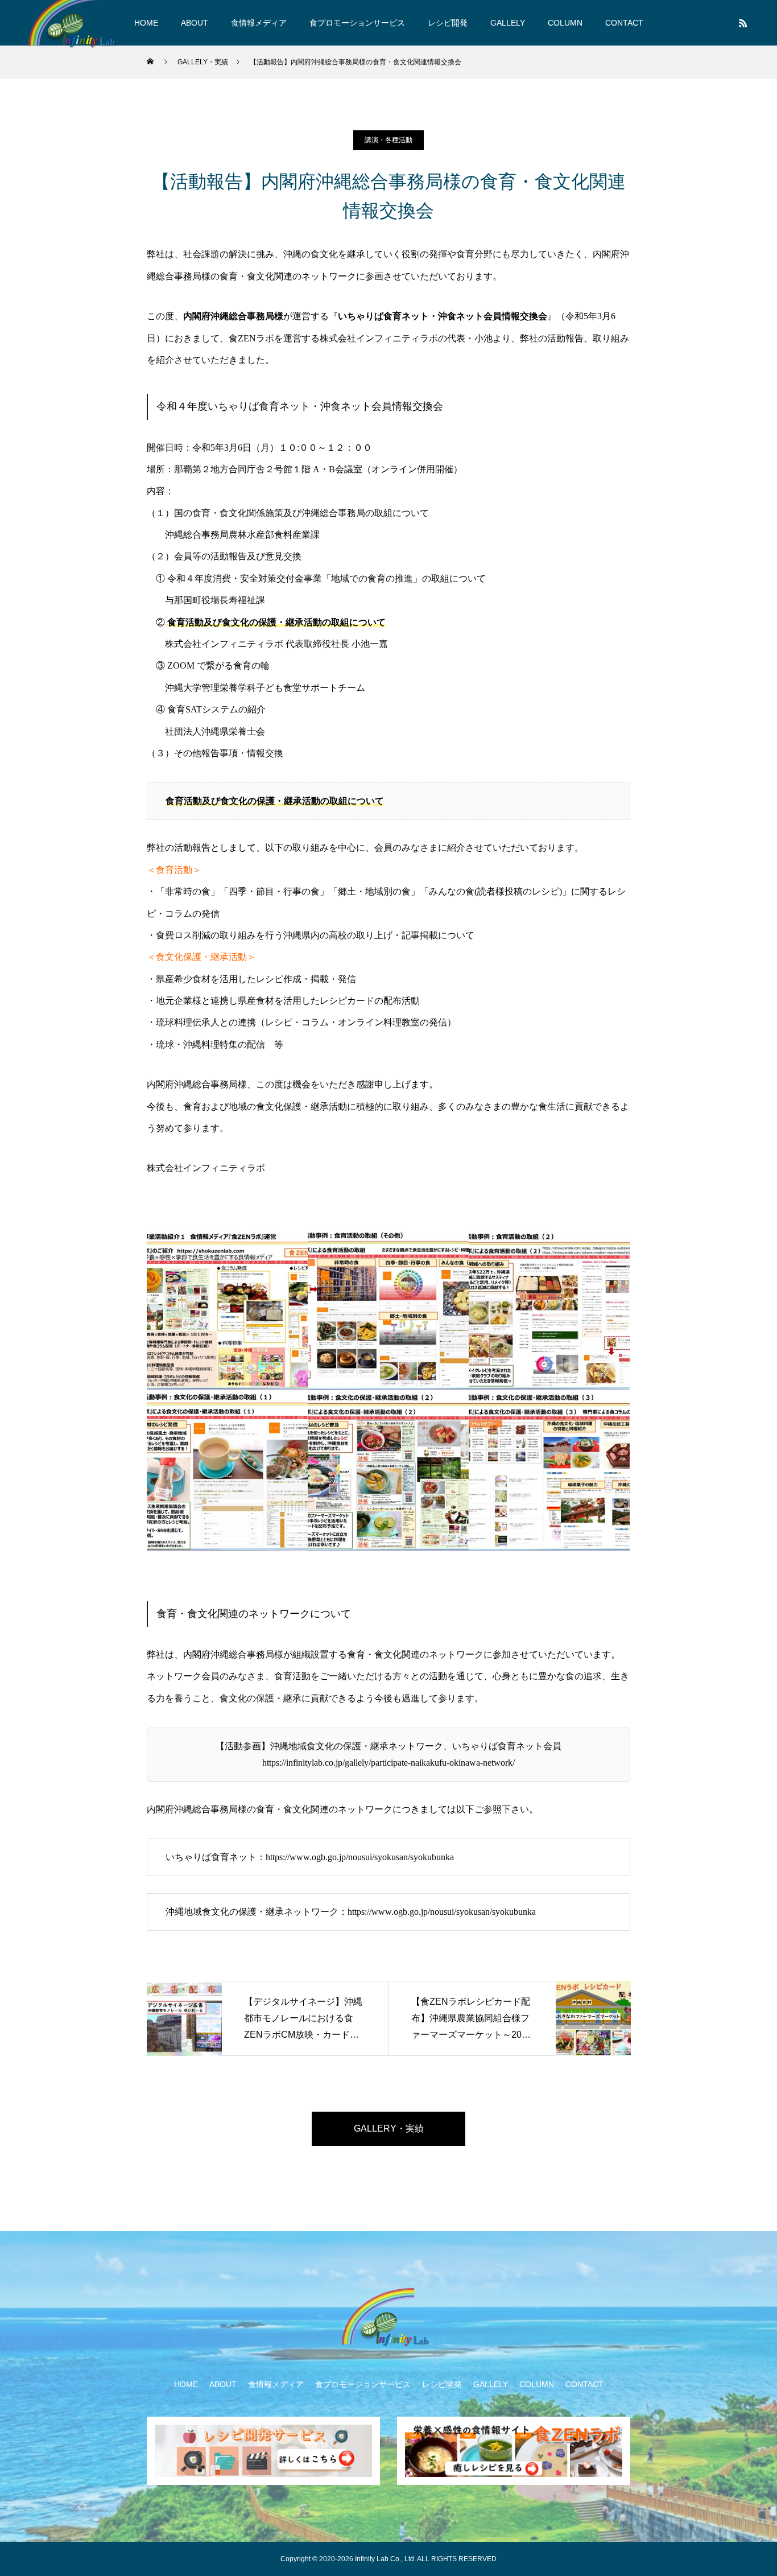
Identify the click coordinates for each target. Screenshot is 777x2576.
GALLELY (508, 23)
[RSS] (743, 23)
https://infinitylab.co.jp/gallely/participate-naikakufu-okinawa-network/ (388, 1763)
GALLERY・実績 (389, 2128)
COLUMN (565, 23)
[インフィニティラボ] (388, 2321)
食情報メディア (259, 23)
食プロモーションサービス (357, 23)
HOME (146, 23)
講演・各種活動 (388, 140)
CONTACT (624, 23)
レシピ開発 (448, 23)
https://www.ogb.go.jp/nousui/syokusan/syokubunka (360, 1857)
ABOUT (195, 23)
